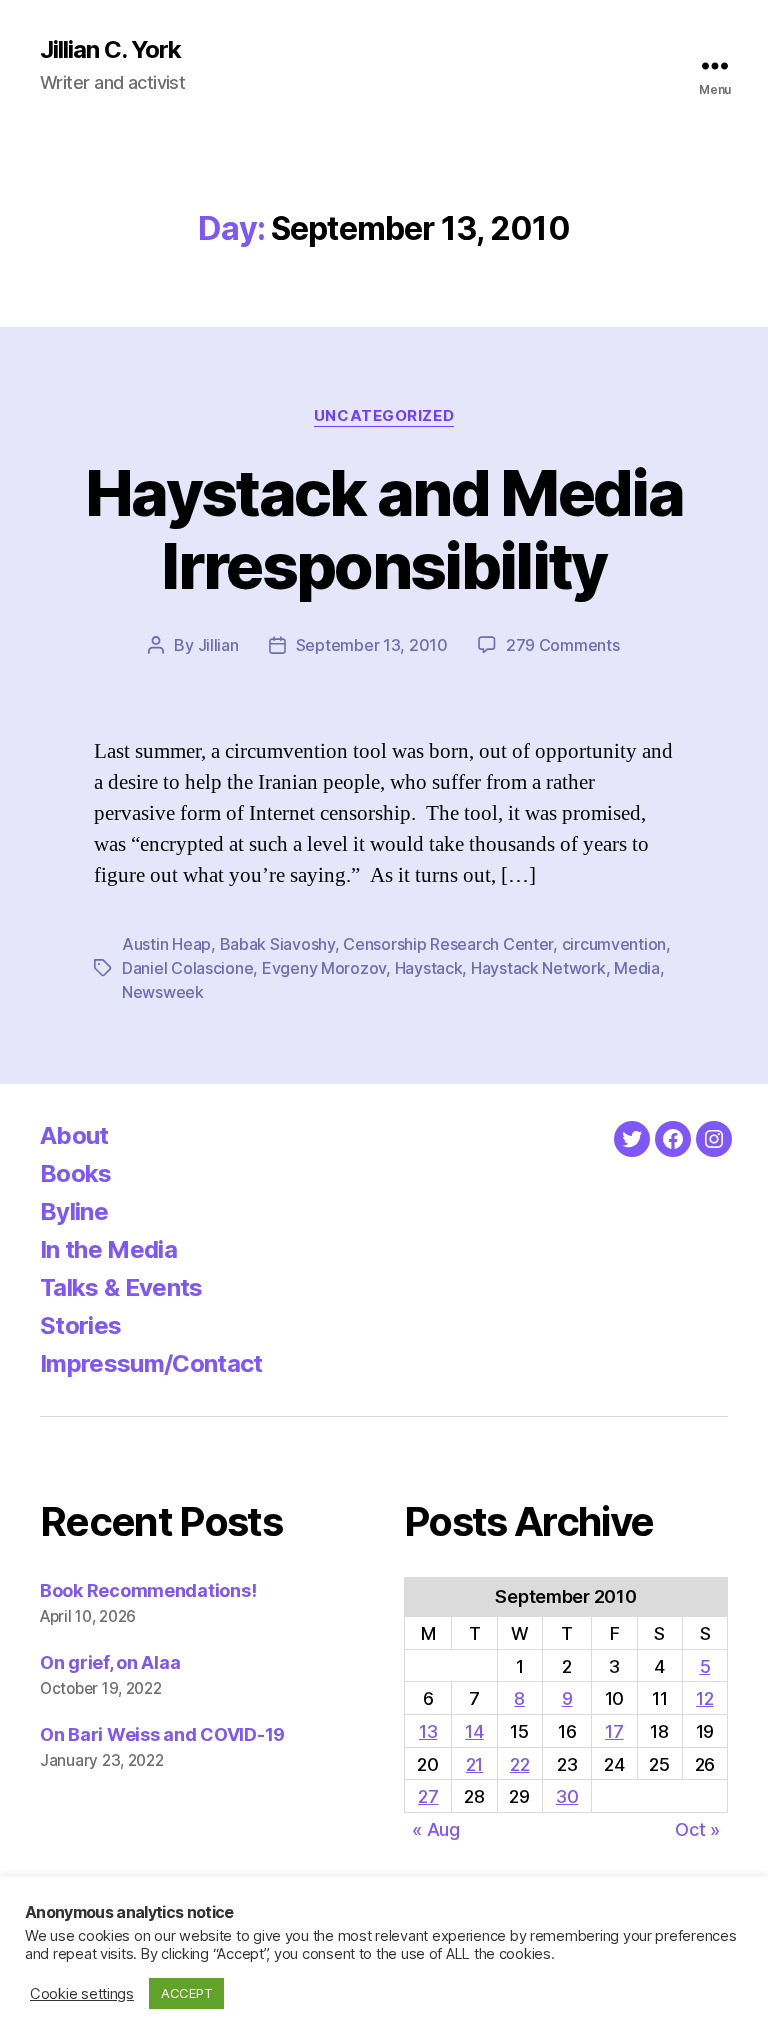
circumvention (614, 944)
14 (474, 1731)
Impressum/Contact (151, 1363)
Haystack (429, 968)
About (74, 1135)
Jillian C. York (110, 50)
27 (428, 1796)
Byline (74, 1211)
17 (614, 1731)
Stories (80, 1325)
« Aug (436, 1829)
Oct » (697, 1829)
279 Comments (563, 645)
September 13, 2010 (372, 645)
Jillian (218, 645)
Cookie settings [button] (82, 1994)
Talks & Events (121, 1287)
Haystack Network (538, 968)
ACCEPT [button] (186, 1993)
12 (704, 1698)
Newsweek (163, 992)
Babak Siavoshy (277, 944)
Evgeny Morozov (324, 968)
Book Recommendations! (148, 1590)
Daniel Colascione (187, 968)
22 (519, 1764)
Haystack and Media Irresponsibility (384, 529)
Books (76, 1173)
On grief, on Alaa (110, 1662)
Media (637, 968)
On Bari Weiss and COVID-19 (162, 1734)
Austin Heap (166, 944)
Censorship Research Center (448, 944)
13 (428, 1731)
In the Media (108, 1249)
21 (474, 1764)
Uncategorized (384, 416)
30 (567, 1796)
